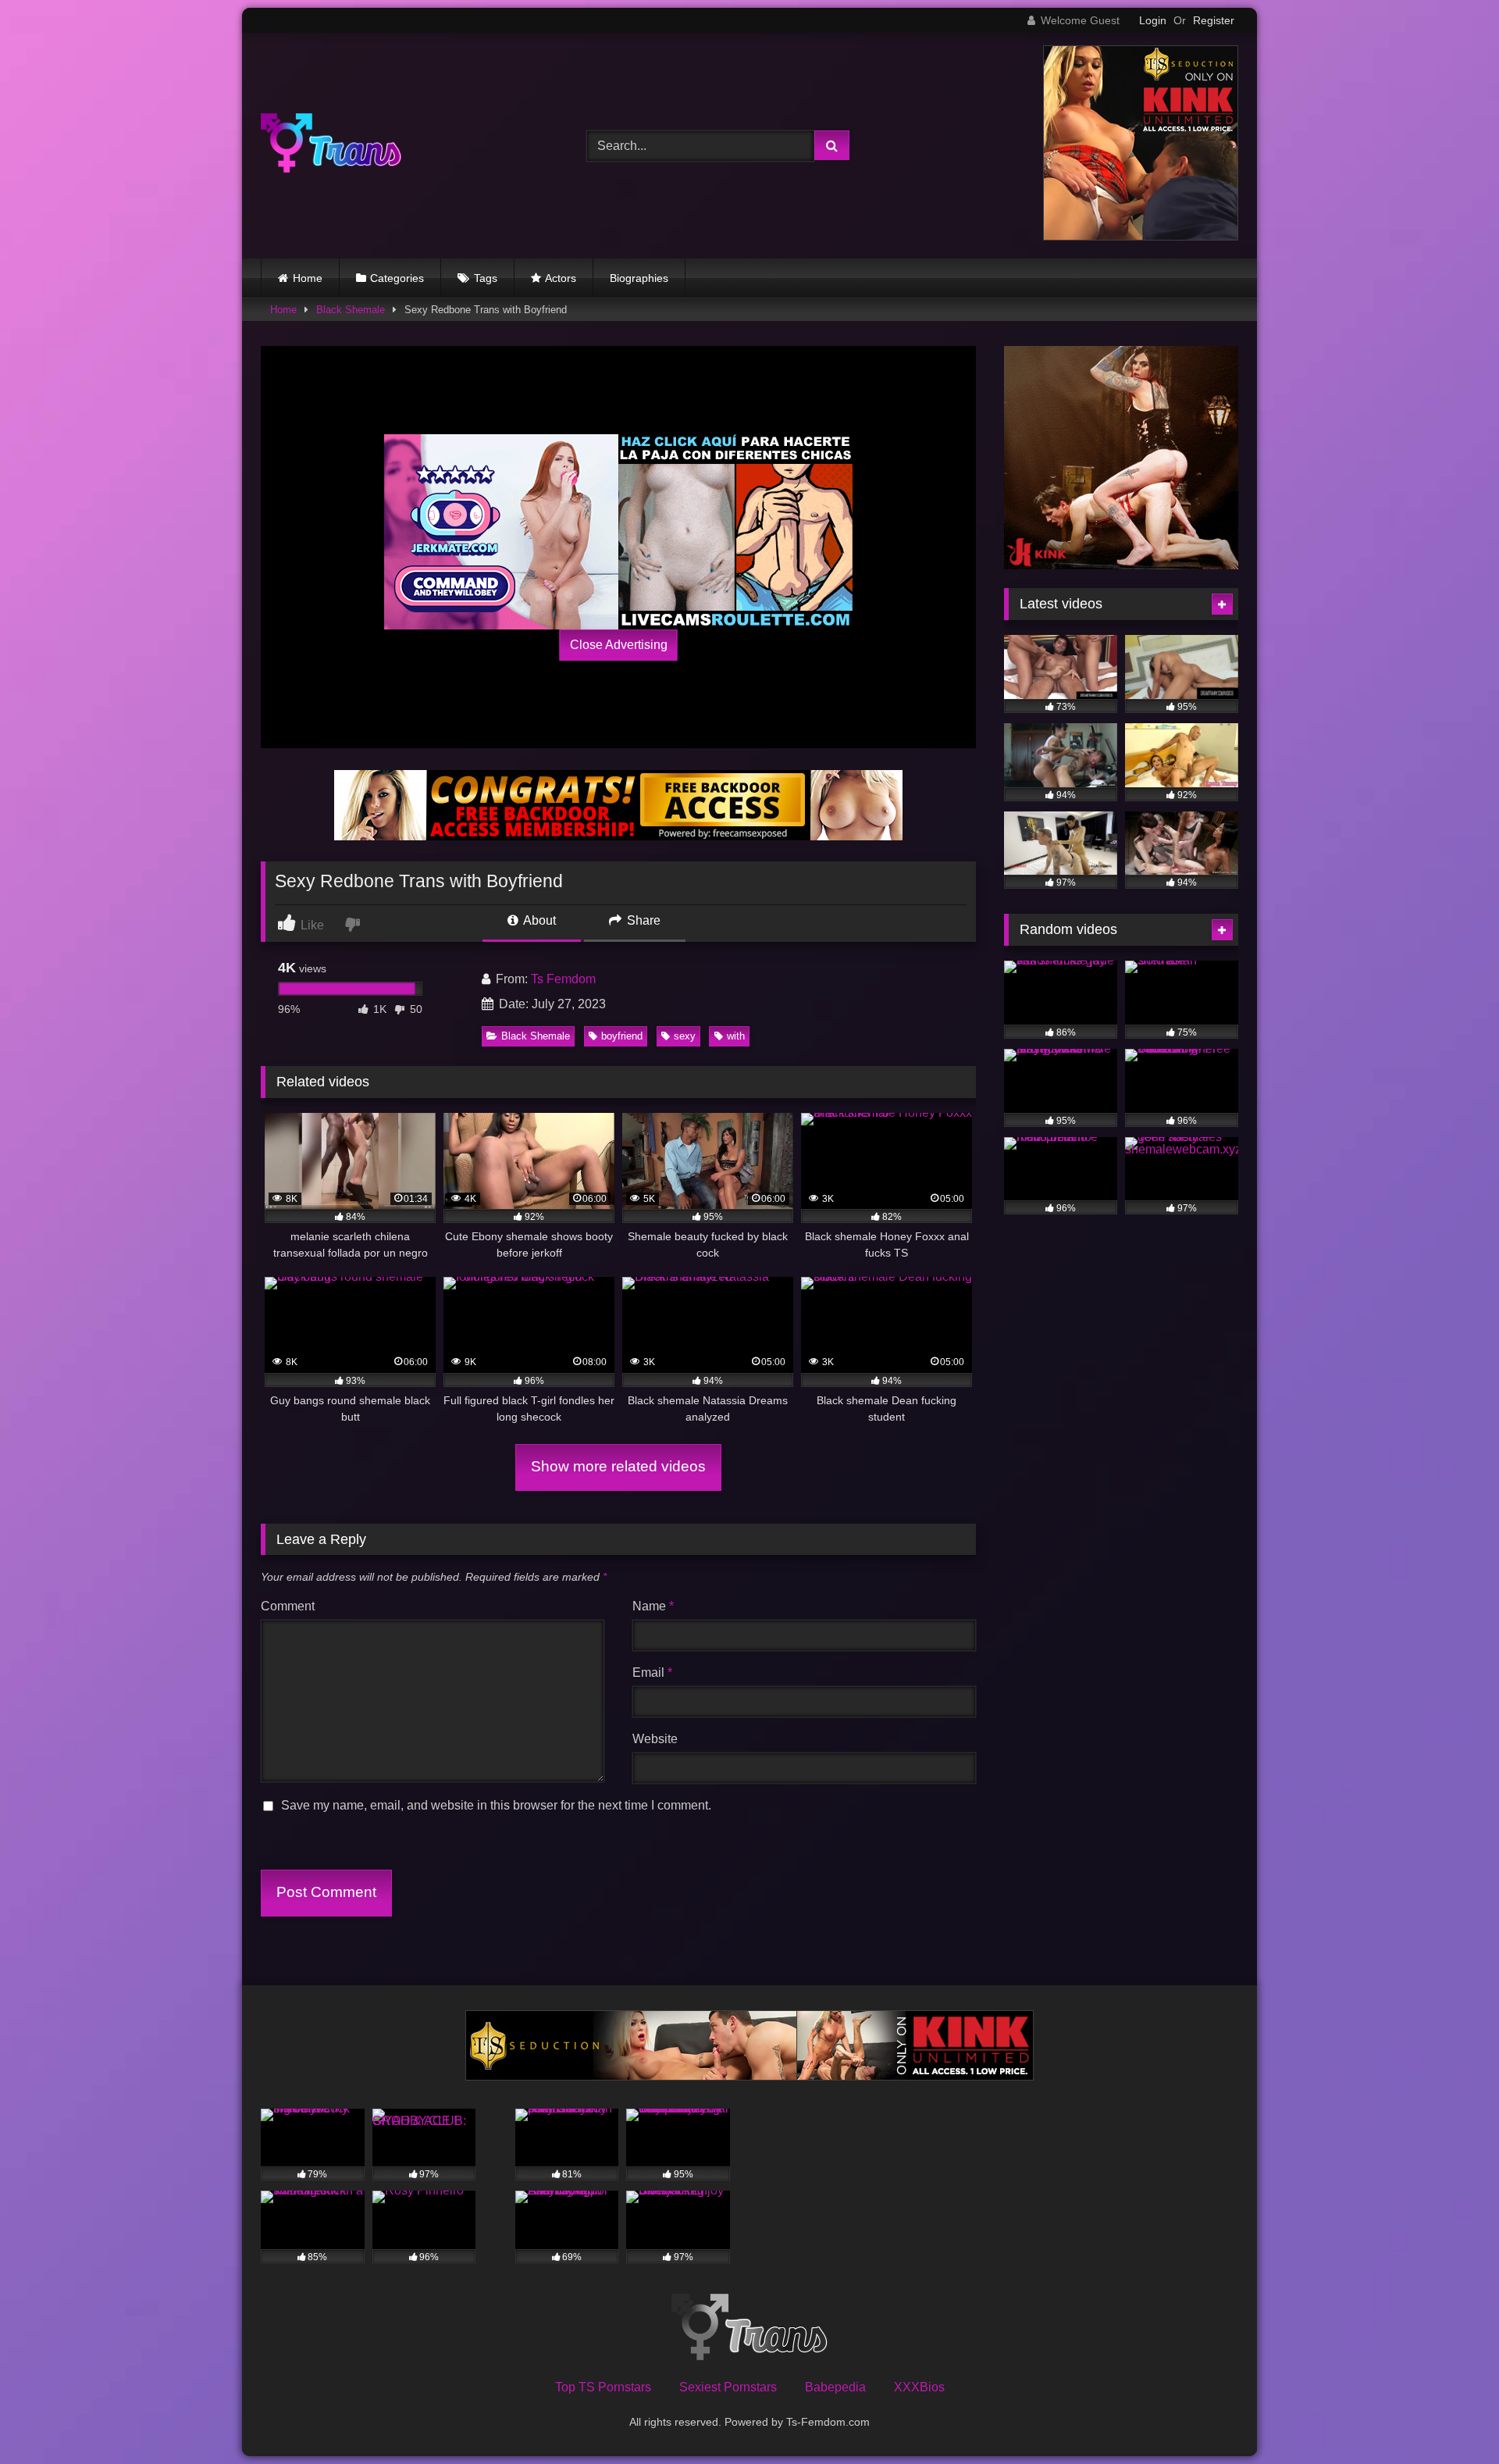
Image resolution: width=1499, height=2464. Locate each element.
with (736, 1036)
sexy (685, 1036)
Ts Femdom (563, 979)
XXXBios (919, 2387)
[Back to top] (1451, 2418)
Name (653, 1606)
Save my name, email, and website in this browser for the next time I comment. (496, 1805)
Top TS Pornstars (603, 2387)
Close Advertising (619, 645)
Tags (486, 278)
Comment (288, 1606)
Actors (561, 278)
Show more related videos (618, 1466)
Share (642, 920)
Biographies (639, 278)
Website (655, 1739)
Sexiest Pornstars (728, 2387)
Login (1153, 20)
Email (652, 1672)
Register (1214, 20)
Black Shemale (351, 310)
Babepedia (835, 2387)
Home (308, 278)
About (538, 920)
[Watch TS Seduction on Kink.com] (1141, 236)
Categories (397, 278)
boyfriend (622, 1036)
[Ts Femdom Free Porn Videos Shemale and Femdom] (331, 146)
